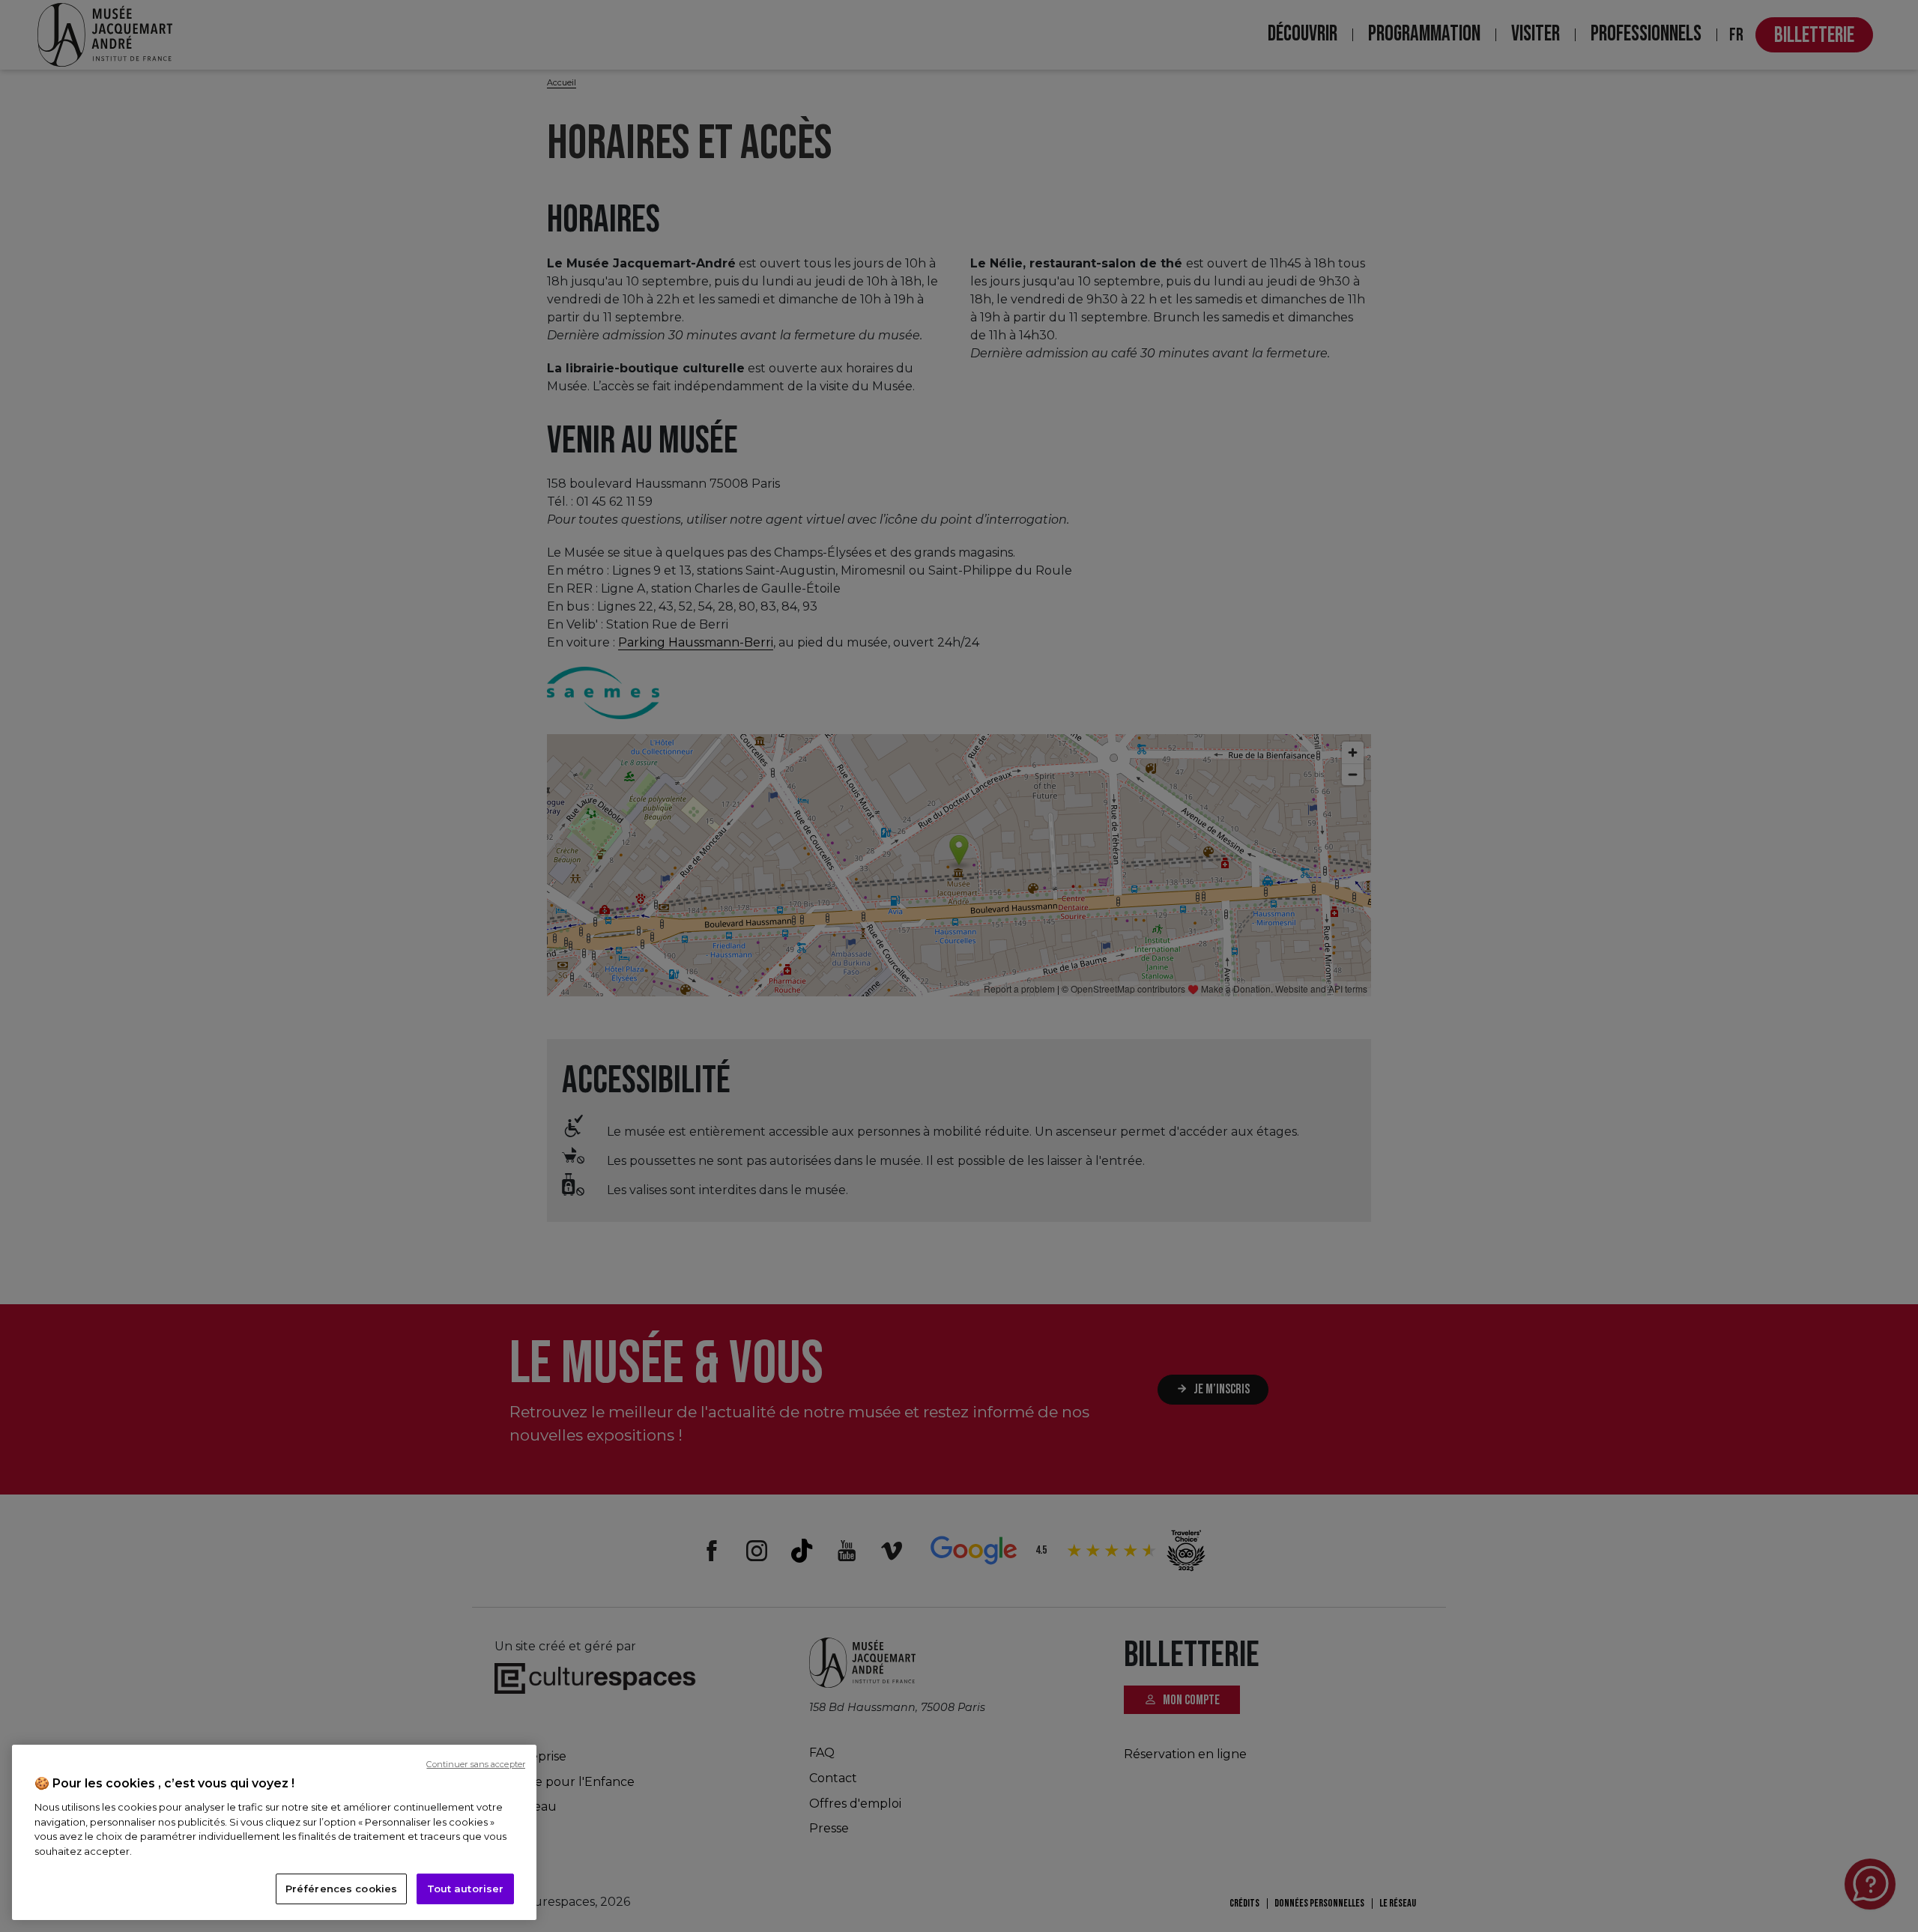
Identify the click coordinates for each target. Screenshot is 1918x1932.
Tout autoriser (466, 1889)
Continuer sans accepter (476, 1764)
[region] (274, 1832)
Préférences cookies (341, 1889)
